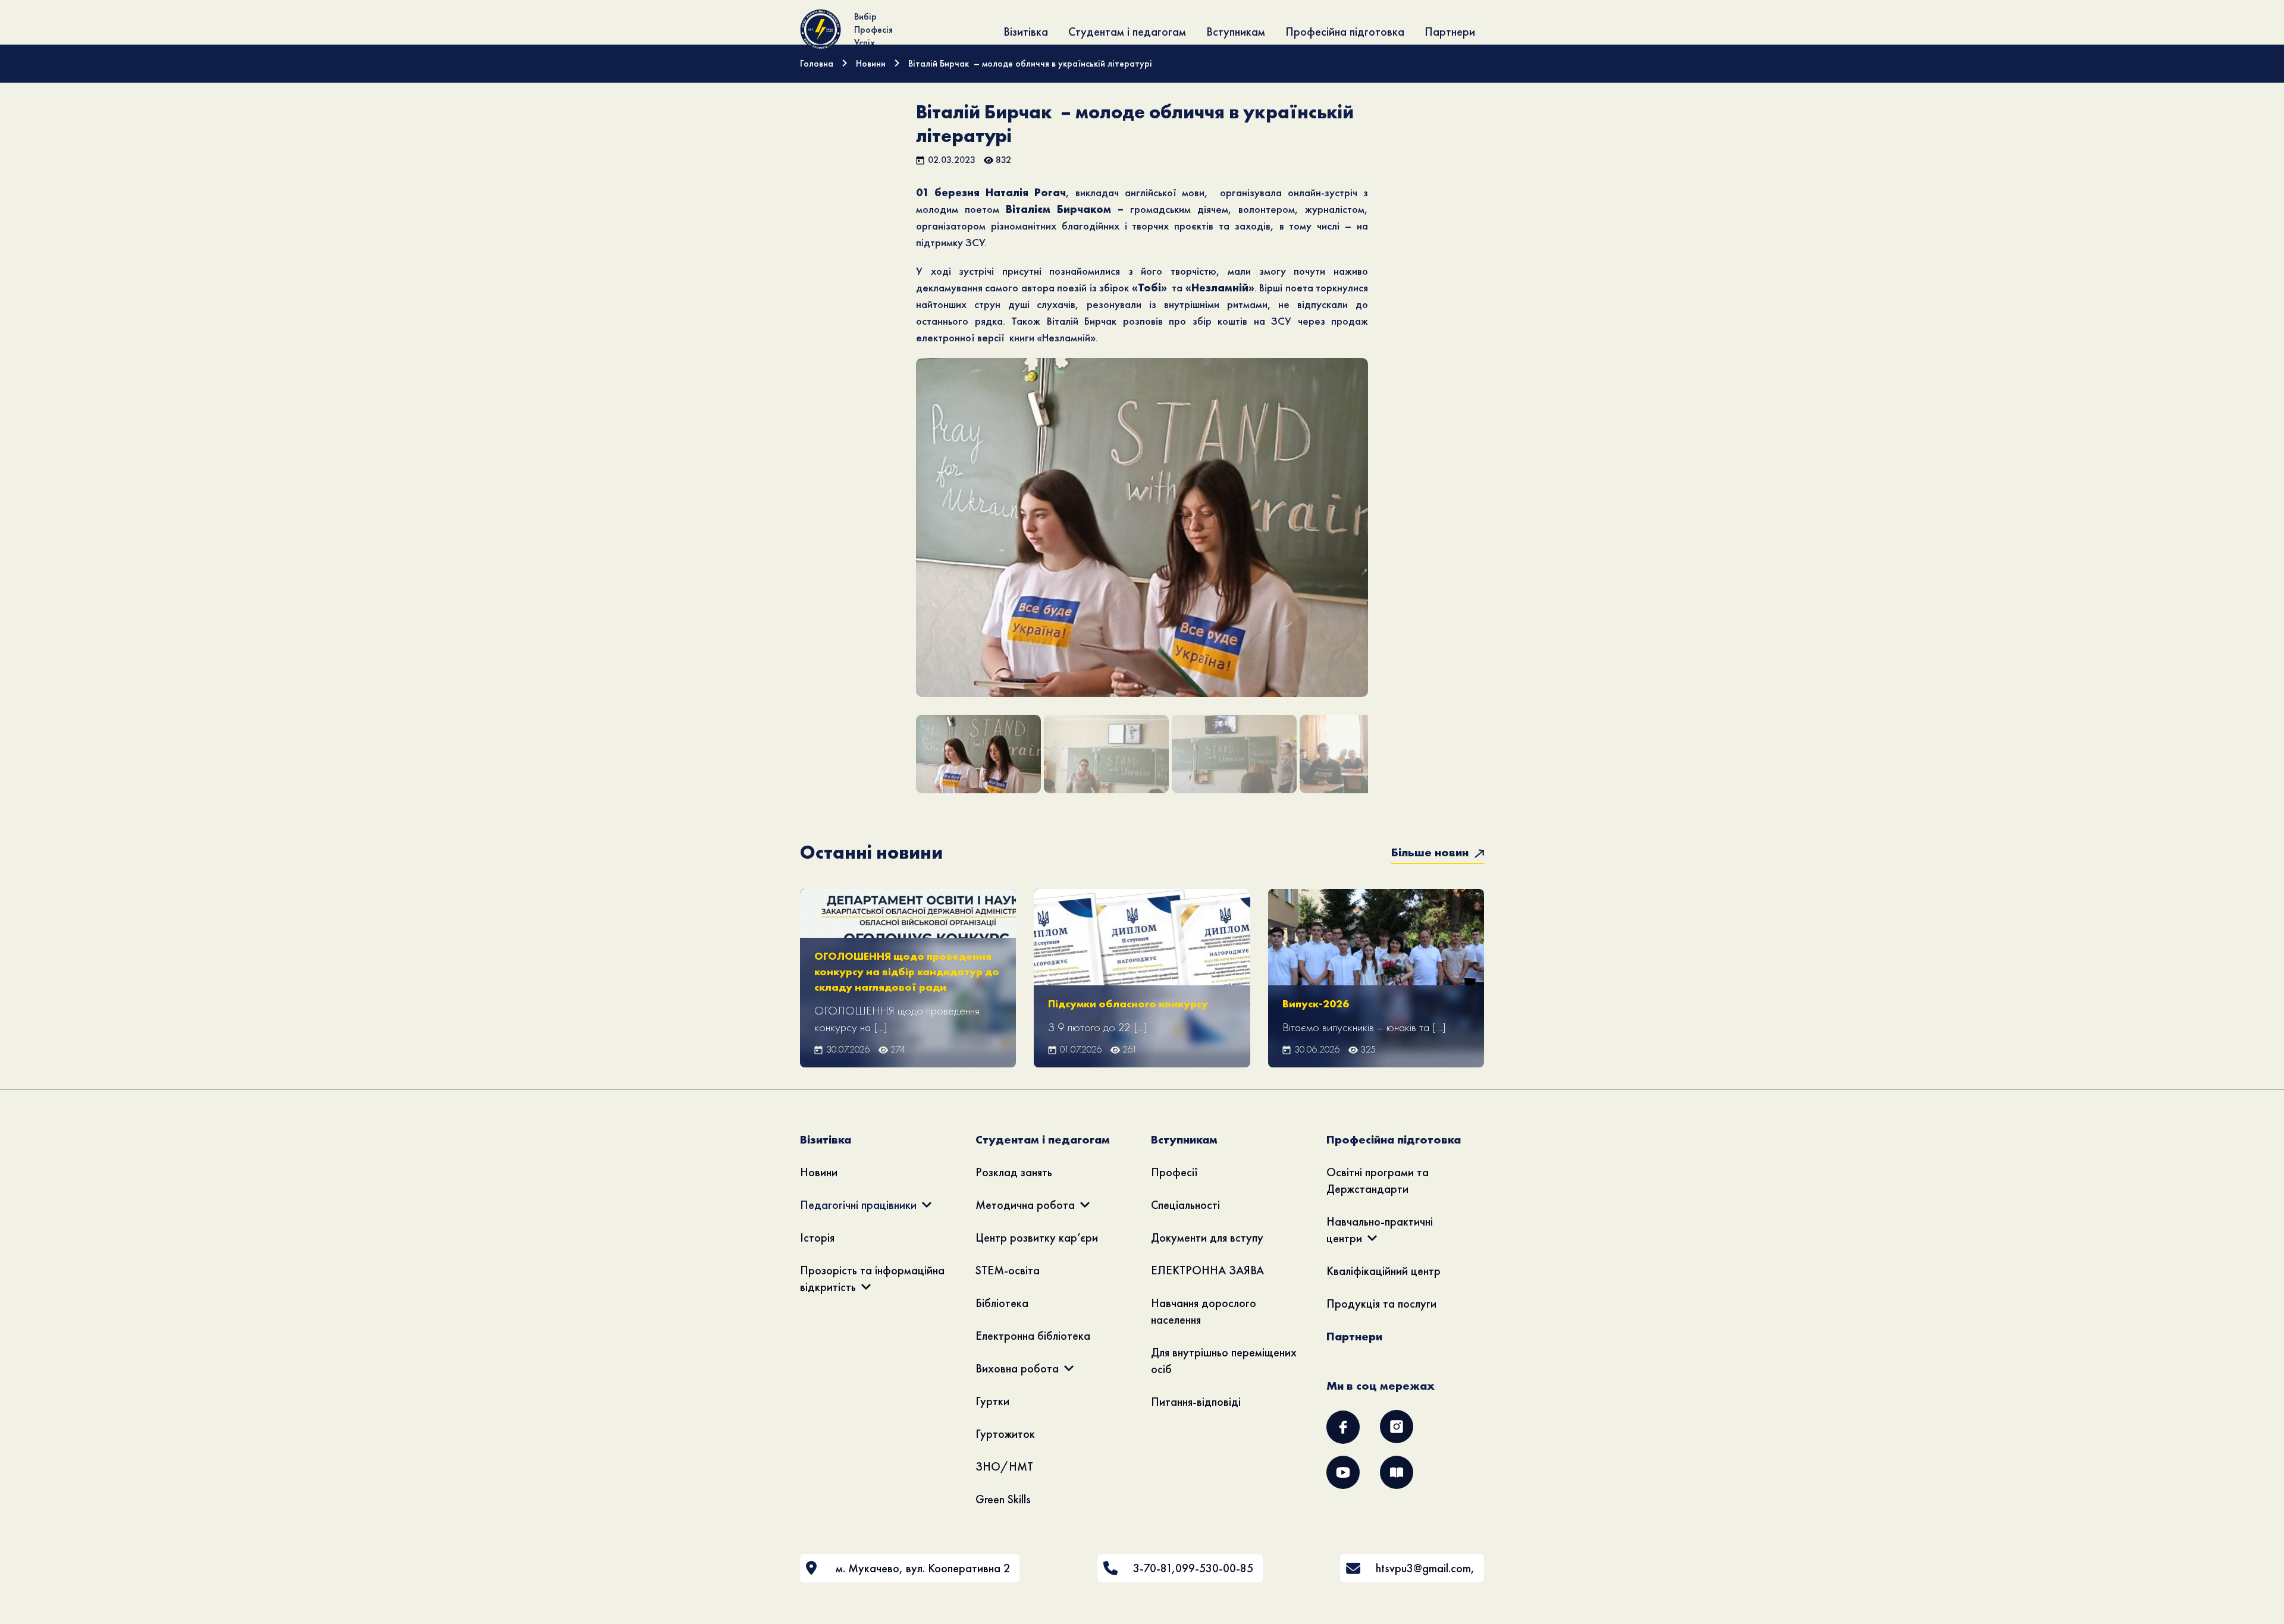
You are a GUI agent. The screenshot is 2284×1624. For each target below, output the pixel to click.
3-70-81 (1152, 1568)
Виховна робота (1017, 1368)
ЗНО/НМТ (1004, 1466)
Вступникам (1236, 32)
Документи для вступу (1207, 1237)
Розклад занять (1014, 1172)
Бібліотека (1002, 1303)
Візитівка (1026, 32)
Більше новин (1431, 852)
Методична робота (1025, 1205)
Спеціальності (1185, 1205)
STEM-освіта (1008, 1270)
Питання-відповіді (1196, 1402)
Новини (819, 1172)
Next (1387, 545)
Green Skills (1003, 1499)
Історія (817, 1237)
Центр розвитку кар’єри (1037, 1237)
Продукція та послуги (1381, 1303)
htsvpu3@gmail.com (1423, 1568)
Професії (1174, 1172)
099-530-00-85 (1214, 1568)
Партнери (1450, 32)
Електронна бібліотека (1033, 1336)
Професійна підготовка (1345, 32)
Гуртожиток (1005, 1434)
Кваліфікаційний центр (1383, 1271)
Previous (898, 545)
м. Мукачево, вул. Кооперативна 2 (923, 1568)
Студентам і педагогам (1127, 32)
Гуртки (992, 1401)
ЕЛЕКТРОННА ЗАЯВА (1207, 1270)
